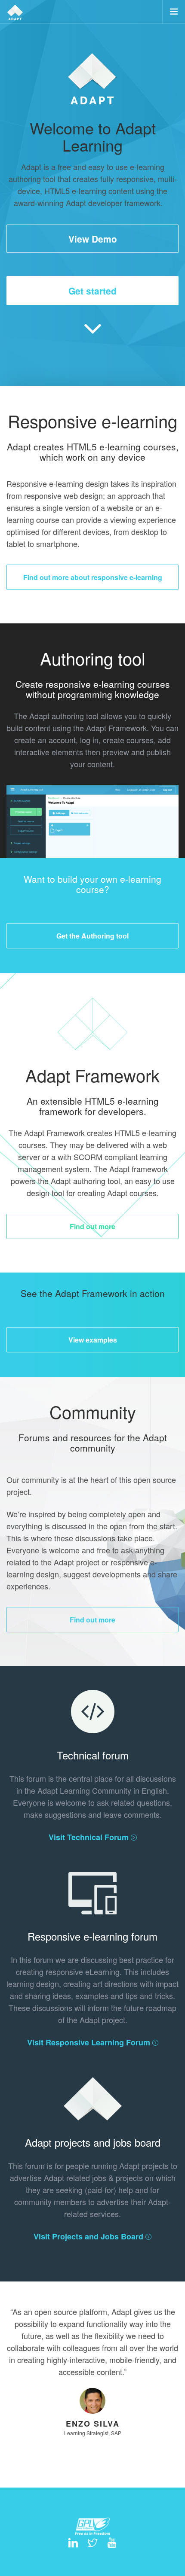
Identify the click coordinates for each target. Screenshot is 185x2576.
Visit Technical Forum (90, 1837)
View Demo (93, 239)
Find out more (92, 1226)
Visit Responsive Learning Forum (90, 2042)
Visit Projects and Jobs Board (89, 2236)
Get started (92, 291)
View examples (93, 1340)
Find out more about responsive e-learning (93, 577)
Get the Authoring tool (92, 936)
